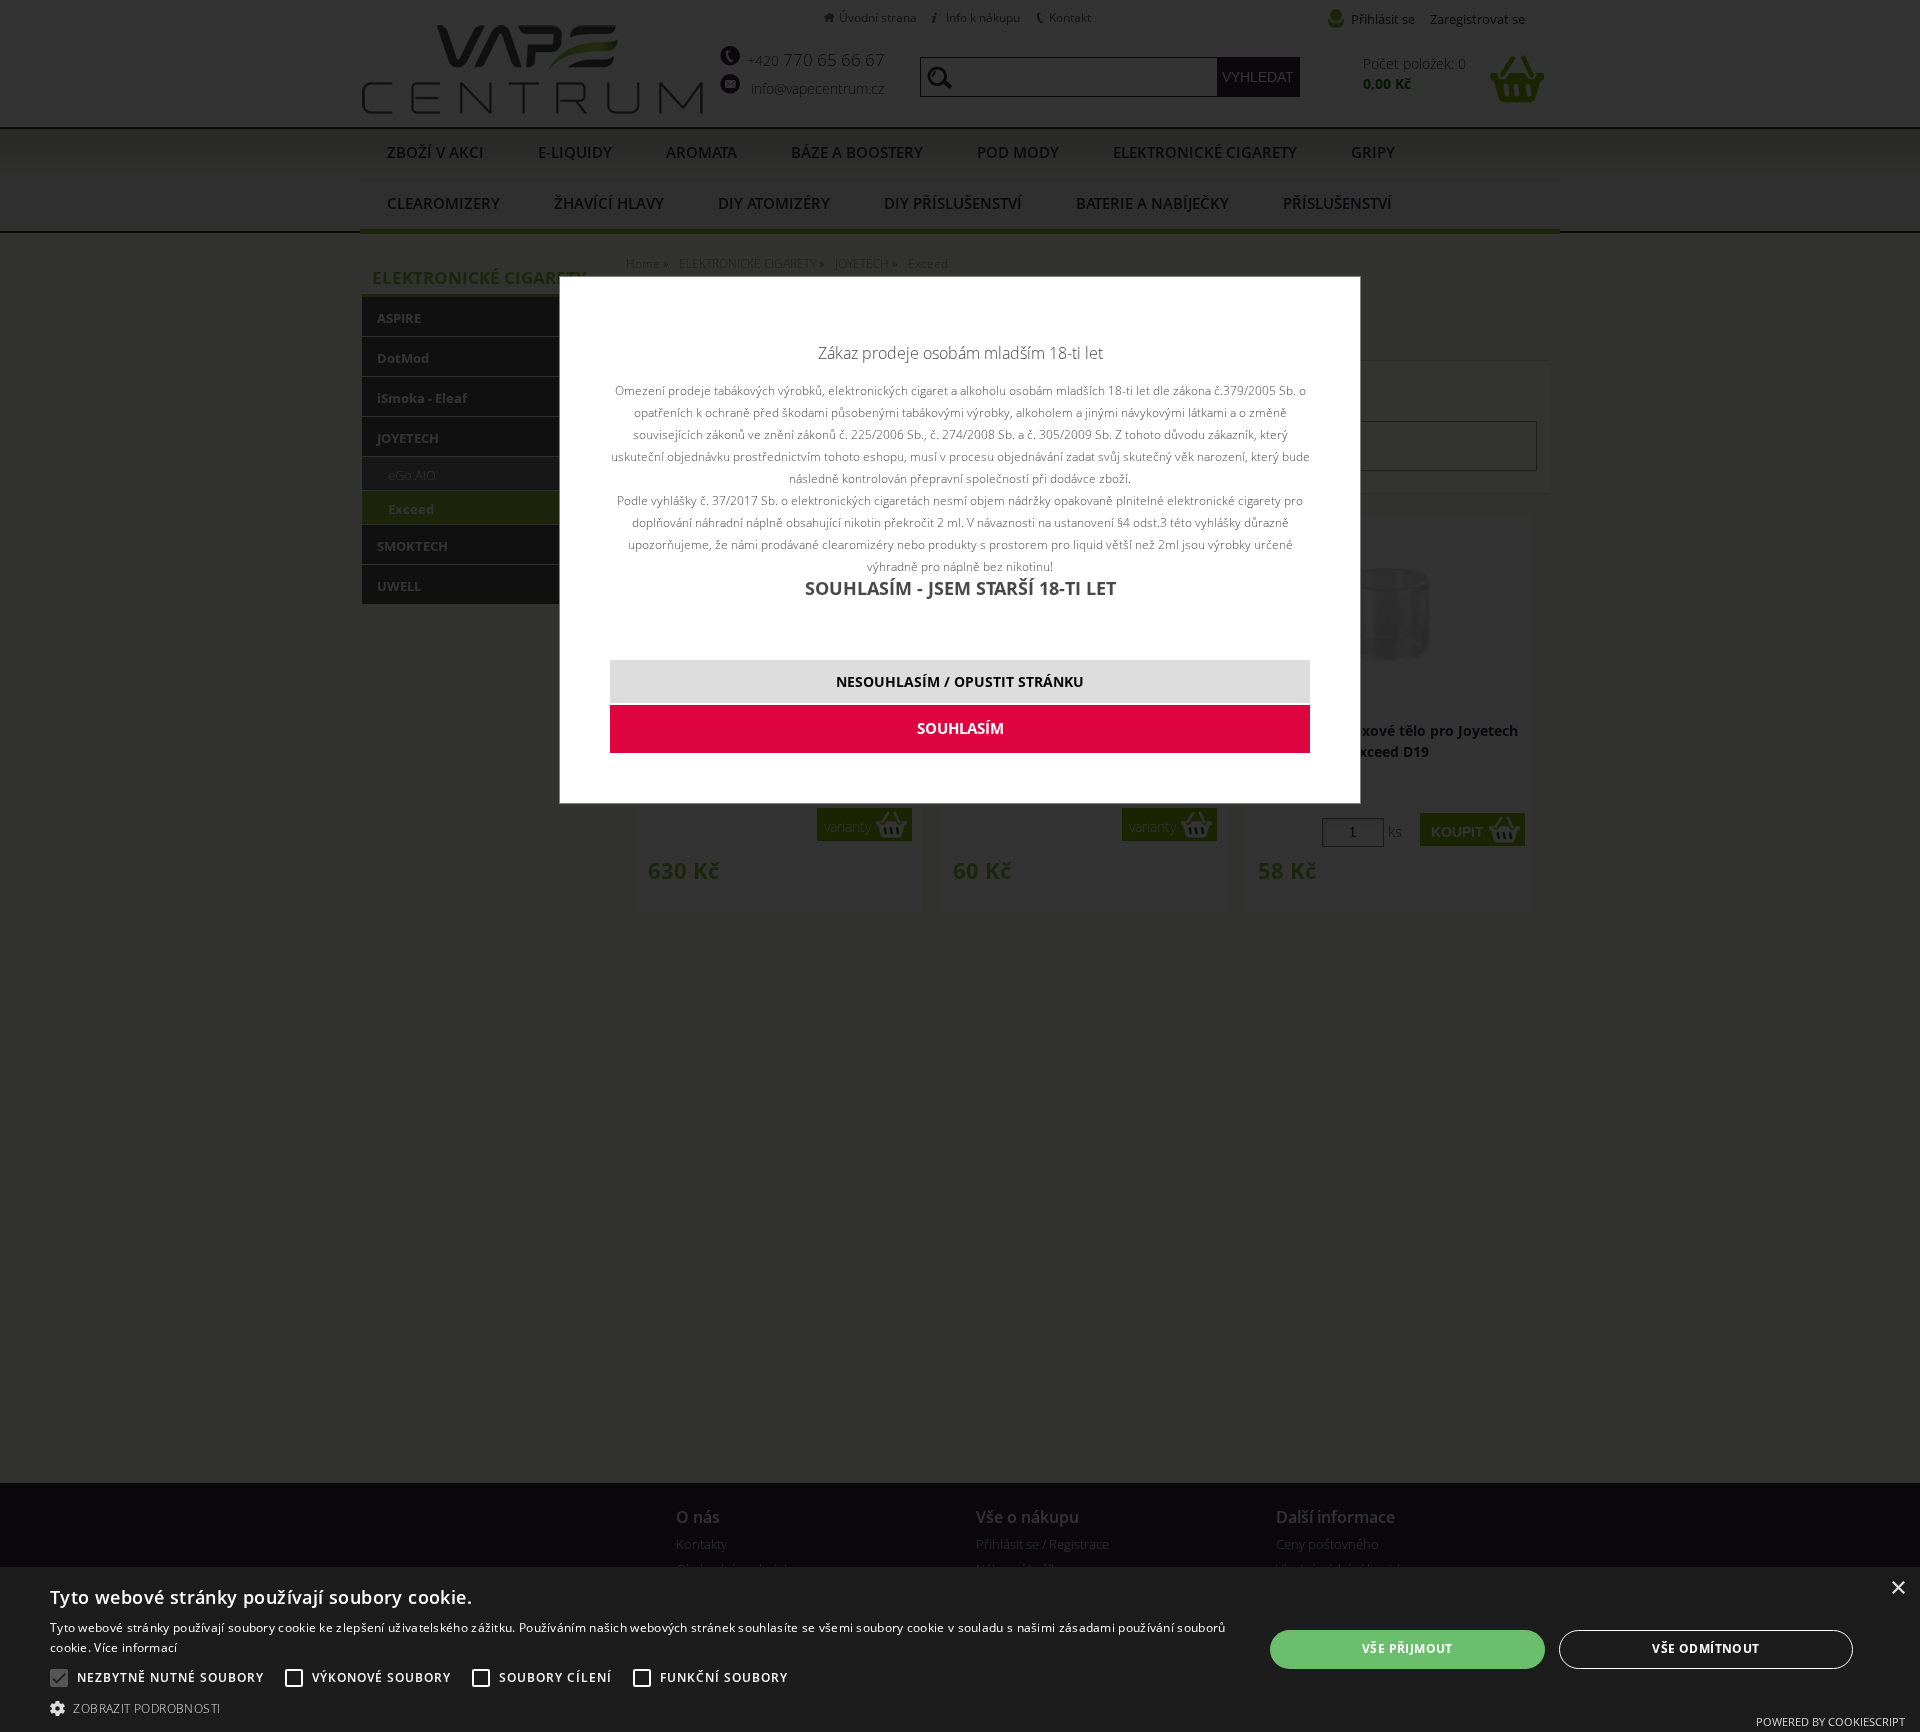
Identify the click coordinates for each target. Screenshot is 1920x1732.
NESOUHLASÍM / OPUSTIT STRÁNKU (960, 681)
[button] (638, 1707)
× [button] (1897, 1588)
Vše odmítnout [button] (1705, 1648)
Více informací (135, 1647)
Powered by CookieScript (1830, 1721)
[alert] (960, 1649)
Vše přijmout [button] (1407, 1648)
